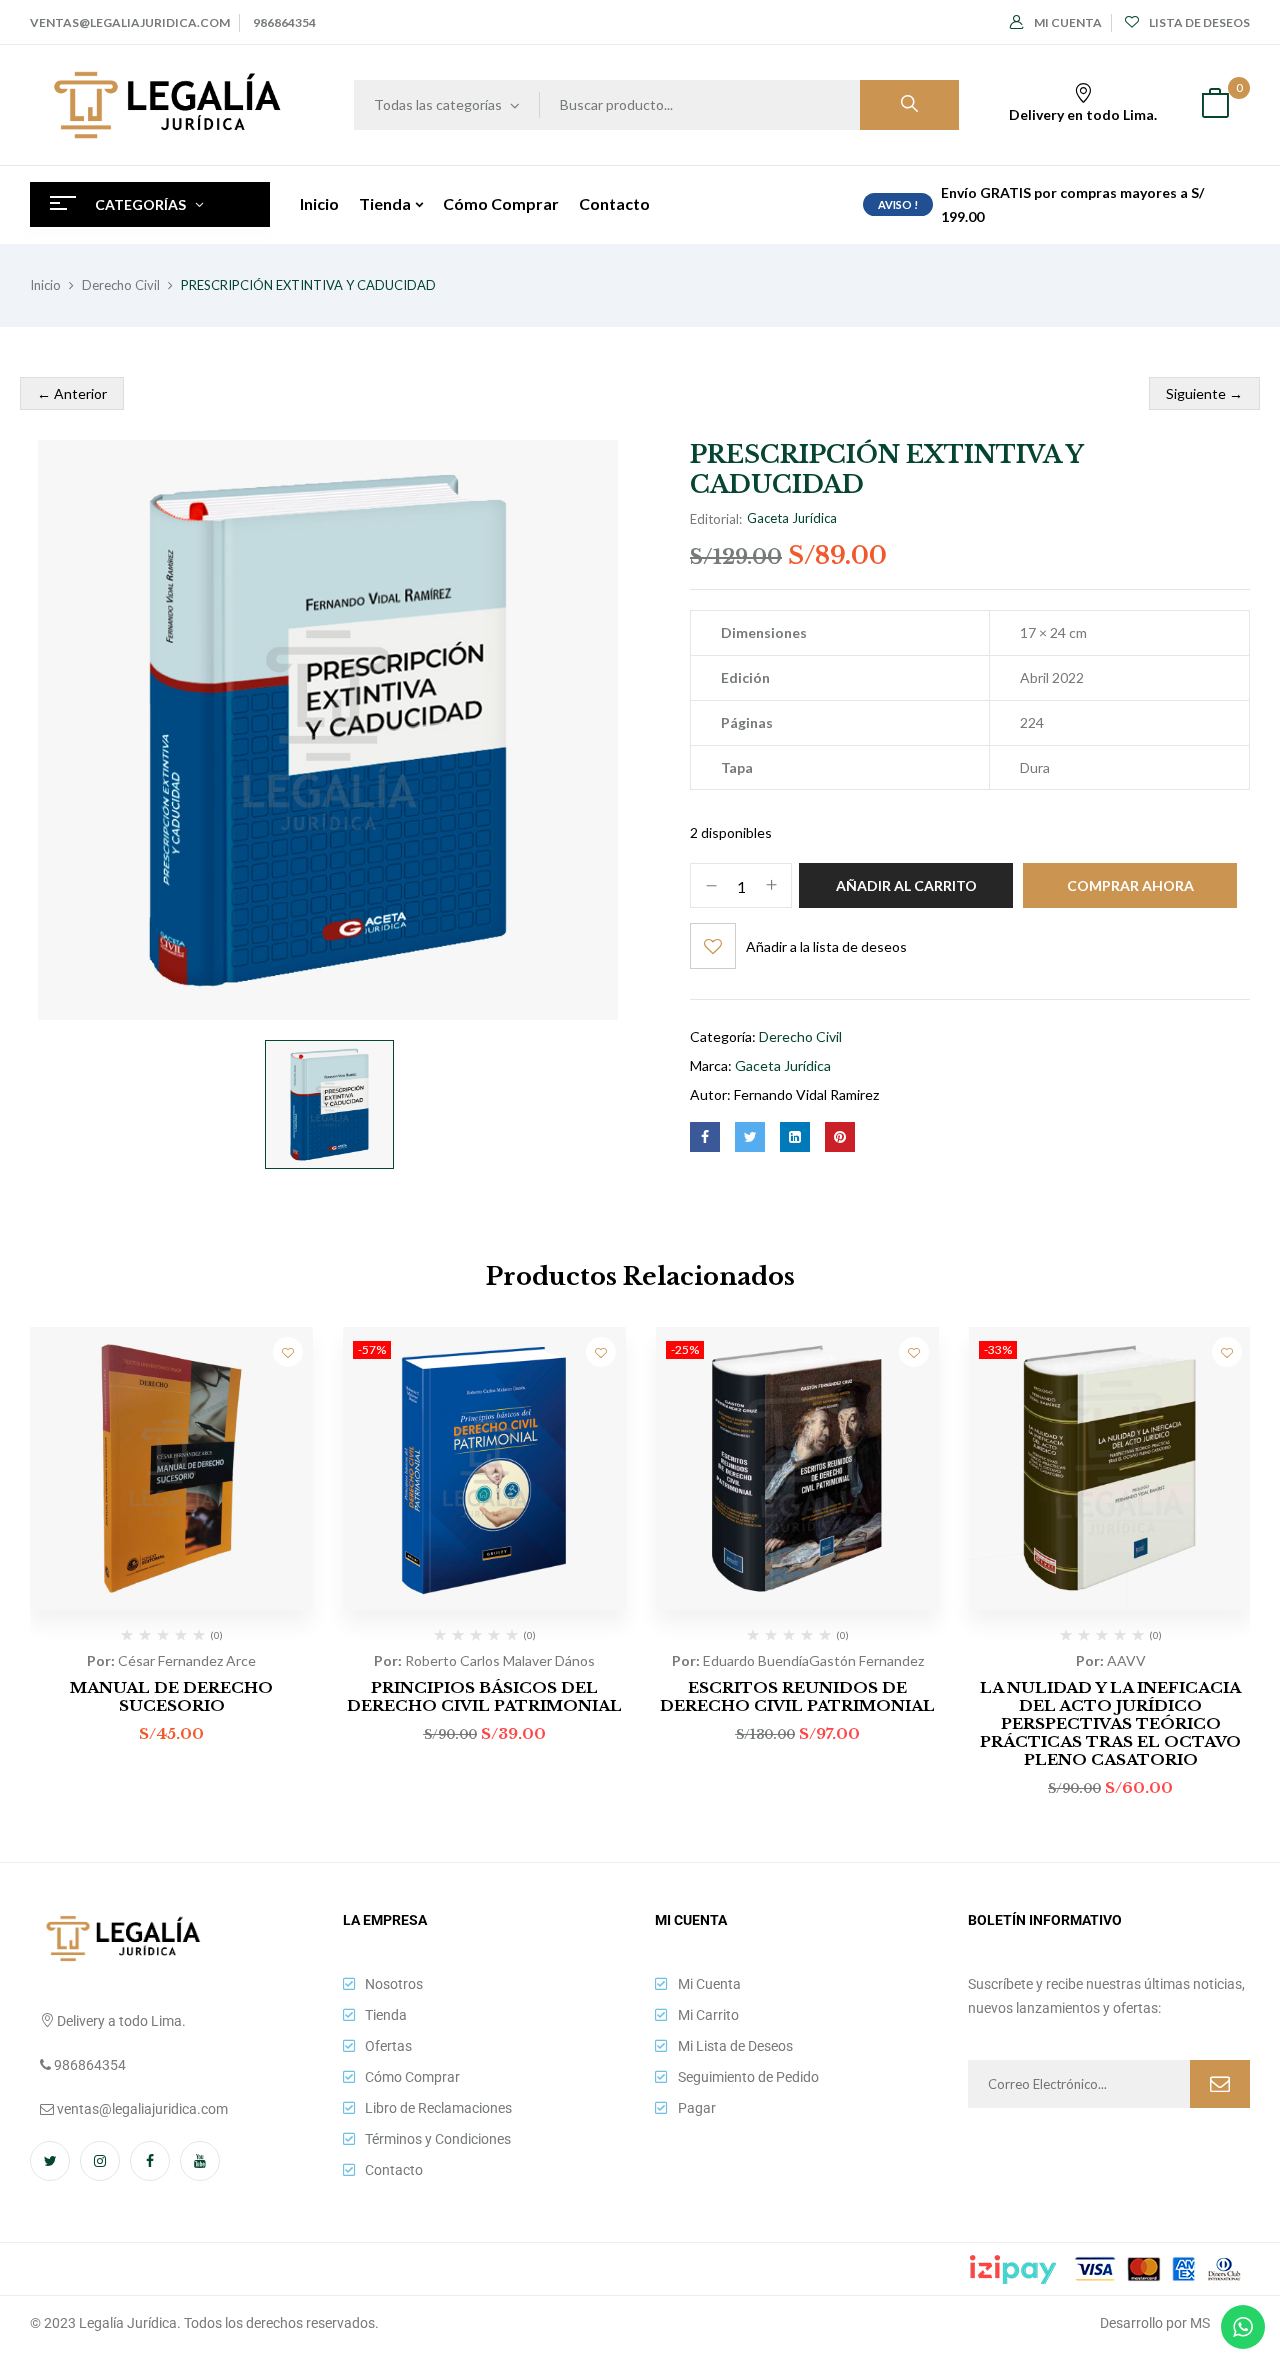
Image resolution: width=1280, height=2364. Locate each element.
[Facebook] (705, 1137)
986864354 (284, 22)
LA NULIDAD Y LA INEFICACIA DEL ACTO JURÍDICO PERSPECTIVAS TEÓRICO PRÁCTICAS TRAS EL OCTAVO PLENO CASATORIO (1110, 1723)
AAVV (1126, 1660)
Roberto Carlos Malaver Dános (500, 1660)
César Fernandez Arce (187, 1660)
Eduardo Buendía (756, 1660)
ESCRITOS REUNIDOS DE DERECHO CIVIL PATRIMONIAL (797, 1696)
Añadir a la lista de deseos (826, 946)
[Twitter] (750, 1137)
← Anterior (72, 393)
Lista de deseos (1199, 22)
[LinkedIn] (795, 1137)
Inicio (45, 285)
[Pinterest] (840, 1137)
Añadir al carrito (906, 885)
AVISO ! (898, 204)
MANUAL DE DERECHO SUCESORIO (171, 1696)
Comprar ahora (1130, 885)
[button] (1215, 105)
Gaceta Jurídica (792, 518)
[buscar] (909, 105)
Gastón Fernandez (866, 1660)
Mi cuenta (1068, 22)
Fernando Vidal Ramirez (806, 1094)
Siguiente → (1204, 393)
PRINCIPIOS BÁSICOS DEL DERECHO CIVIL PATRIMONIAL (484, 1696)
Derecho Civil (121, 285)
